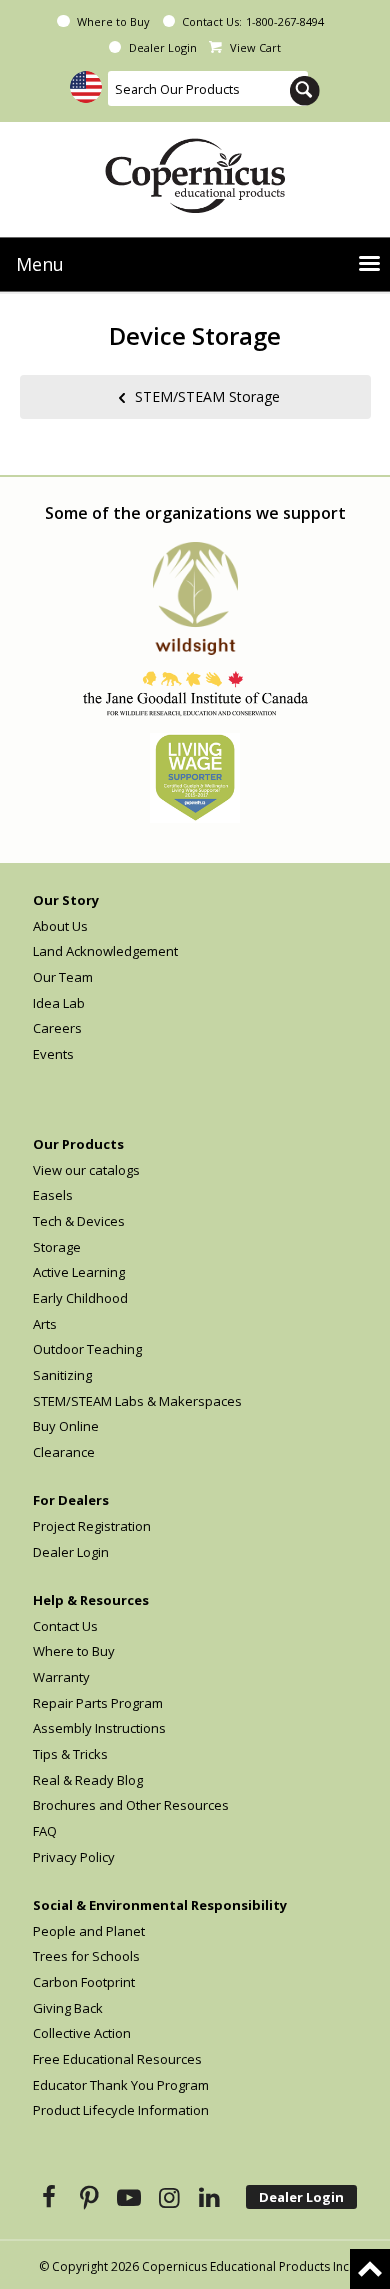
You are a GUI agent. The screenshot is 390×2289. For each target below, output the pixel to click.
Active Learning (79, 1272)
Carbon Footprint (84, 1982)
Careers (57, 1028)
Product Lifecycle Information (121, 2110)
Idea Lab (59, 1003)
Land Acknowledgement (105, 951)
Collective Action (82, 2033)
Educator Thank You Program (121, 2085)
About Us (60, 926)
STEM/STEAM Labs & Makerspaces (137, 1401)
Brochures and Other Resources (131, 1805)
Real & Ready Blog (88, 1780)
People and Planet (89, 1931)
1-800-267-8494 (285, 21)
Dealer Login (163, 47)
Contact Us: (212, 21)
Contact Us (65, 1626)
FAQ (45, 1831)
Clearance (64, 1452)
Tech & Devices (79, 1221)
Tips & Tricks (70, 1754)
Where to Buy (113, 21)
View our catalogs (86, 1170)
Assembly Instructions (99, 1728)
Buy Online (66, 1426)
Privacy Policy (74, 1857)
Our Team (63, 977)
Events (53, 1054)
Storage (57, 1247)
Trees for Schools (86, 1956)
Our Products (78, 1144)
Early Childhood (80, 1298)
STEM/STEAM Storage (207, 395)
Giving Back (68, 2008)
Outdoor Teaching (87, 1349)
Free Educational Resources (117, 2059)
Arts (45, 1324)
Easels (53, 1195)
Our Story (66, 900)
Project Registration (92, 1526)
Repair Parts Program (98, 1703)
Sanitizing (62, 1375)
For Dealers (71, 1500)
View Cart (255, 47)
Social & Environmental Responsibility (160, 1905)
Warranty (61, 1677)
